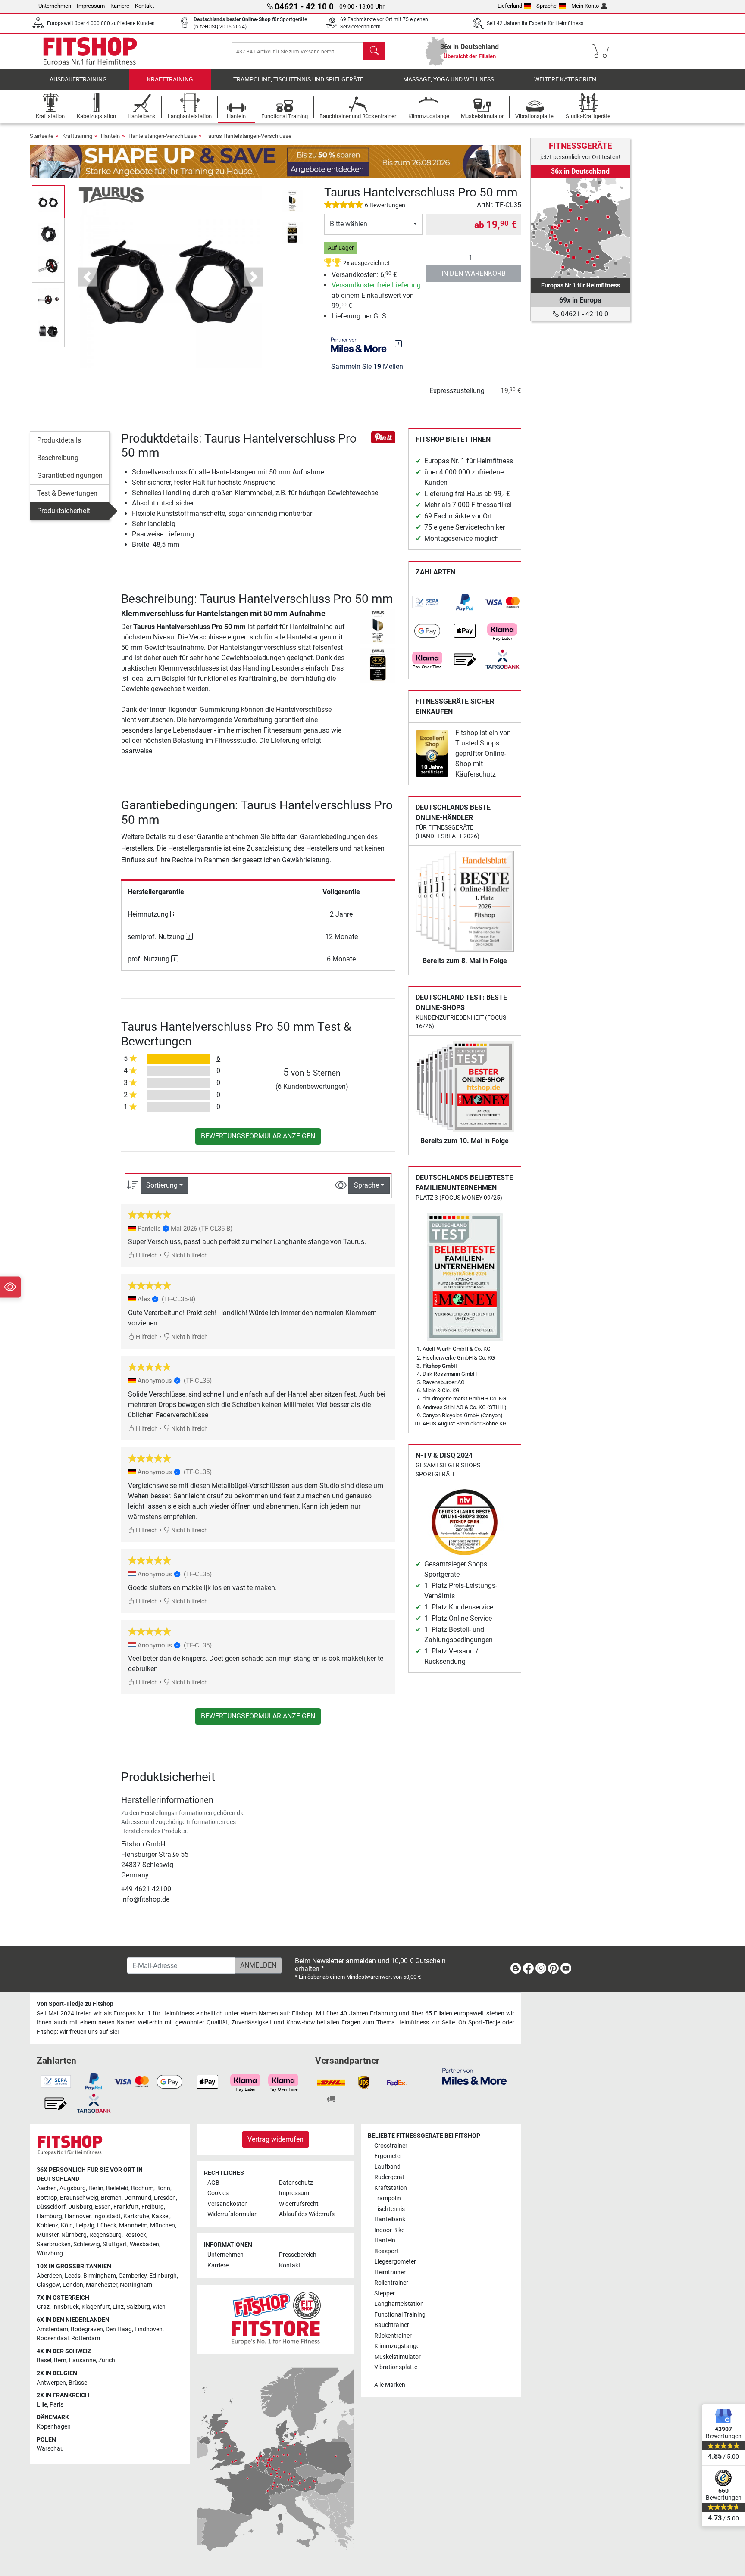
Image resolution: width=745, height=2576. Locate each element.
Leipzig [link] (85, 2225)
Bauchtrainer (392, 2325)
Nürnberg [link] (74, 2235)
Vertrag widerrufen (275, 2139)
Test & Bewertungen (67, 493)
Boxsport (387, 2251)
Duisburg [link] (80, 2207)
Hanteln (110, 136)
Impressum (91, 6)
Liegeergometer (395, 2262)
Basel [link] (44, 2360)
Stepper (385, 2294)
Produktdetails (59, 440)
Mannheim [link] (133, 2225)
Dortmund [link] (138, 2198)
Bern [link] (60, 2360)
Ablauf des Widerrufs (307, 2214)
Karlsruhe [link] (136, 2216)
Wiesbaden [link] (144, 2244)
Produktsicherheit (64, 511)
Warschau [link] (50, 2449)
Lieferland (510, 6)
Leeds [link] (73, 2276)
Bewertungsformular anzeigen (258, 1136)
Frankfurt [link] (126, 2207)
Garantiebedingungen (70, 476)
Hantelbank (390, 2219)
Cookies (218, 2193)
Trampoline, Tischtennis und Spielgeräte (298, 80)
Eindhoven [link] (149, 2329)
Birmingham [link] (100, 2276)
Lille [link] (42, 2405)
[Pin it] (383, 437)
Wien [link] (159, 2307)
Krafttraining (170, 80)
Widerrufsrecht (299, 2204)
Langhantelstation (399, 2304)
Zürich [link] (107, 2360)
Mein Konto (585, 6)
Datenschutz (296, 2183)
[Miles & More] (474, 2076)
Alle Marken (390, 2385)
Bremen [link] (111, 2198)
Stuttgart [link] (115, 2244)
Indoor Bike (389, 2230)
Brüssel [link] (78, 2383)
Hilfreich (146, 1255)
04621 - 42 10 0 (584, 314)
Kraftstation (391, 2188)
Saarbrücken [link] (54, 2244)
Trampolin (388, 2198)
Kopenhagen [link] (54, 2427)
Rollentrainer (391, 2283)
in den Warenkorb (474, 273)
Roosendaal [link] (53, 2338)
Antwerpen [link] (51, 2383)
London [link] (73, 2285)
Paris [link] (56, 2405)
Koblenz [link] (47, 2225)
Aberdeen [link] (49, 2276)
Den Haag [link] (119, 2329)
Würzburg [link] (50, 2253)
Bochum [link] (142, 2188)
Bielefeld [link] (117, 2188)
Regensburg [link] (105, 2235)
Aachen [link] (47, 2188)
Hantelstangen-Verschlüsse (163, 136)
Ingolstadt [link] (107, 2216)
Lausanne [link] (82, 2360)
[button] (48, 201)
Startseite (42, 136)
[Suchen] (374, 51)
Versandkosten (228, 2204)
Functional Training (400, 2315)
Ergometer (388, 2156)
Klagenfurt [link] (96, 2307)
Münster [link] (48, 2235)
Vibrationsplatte (396, 2367)
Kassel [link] (161, 2216)
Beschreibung (58, 458)
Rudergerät (389, 2177)
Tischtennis (390, 2209)
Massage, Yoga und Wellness (449, 80)
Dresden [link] (165, 2198)
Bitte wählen (349, 224)
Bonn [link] (163, 2188)
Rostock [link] (135, 2235)
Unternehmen (55, 6)
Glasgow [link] (48, 2285)
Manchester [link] (102, 2285)
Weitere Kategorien (565, 80)
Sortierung (162, 1185)
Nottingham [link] (136, 2285)
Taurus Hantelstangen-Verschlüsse (248, 136)
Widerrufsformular (232, 2214)
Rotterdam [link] (86, 2338)
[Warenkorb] (603, 51)
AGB (213, 2183)
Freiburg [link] (153, 2207)
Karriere (120, 6)
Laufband (387, 2167)
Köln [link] (67, 2225)
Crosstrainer (391, 2146)
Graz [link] (43, 2307)
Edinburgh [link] (163, 2276)
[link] (427, 602)
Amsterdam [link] (52, 2329)
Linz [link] (118, 2307)
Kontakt (144, 6)
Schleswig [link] (87, 2244)
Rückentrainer (393, 2336)
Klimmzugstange (397, 2346)
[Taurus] (111, 195)
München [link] (163, 2225)
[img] (398, 344)
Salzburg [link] (138, 2307)
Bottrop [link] (47, 2198)
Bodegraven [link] (87, 2329)
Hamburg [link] (49, 2216)
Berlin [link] (96, 2188)
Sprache (546, 6)
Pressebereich (298, 2255)
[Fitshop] (90, 51)
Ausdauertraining (78, 80)
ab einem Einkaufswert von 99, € (376, 295)
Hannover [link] (78, 2216)
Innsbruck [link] (66, 2307)
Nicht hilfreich (189, 1255)
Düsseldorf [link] (51, 2207)
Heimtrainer (390, 2272)
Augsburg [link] (73, 2188)
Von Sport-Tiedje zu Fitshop (75, 2004)
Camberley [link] (133, 2276)
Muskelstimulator (398, 2357)
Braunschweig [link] (79, 2198)
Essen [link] (103, 2207)
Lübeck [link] (107, 2225)
